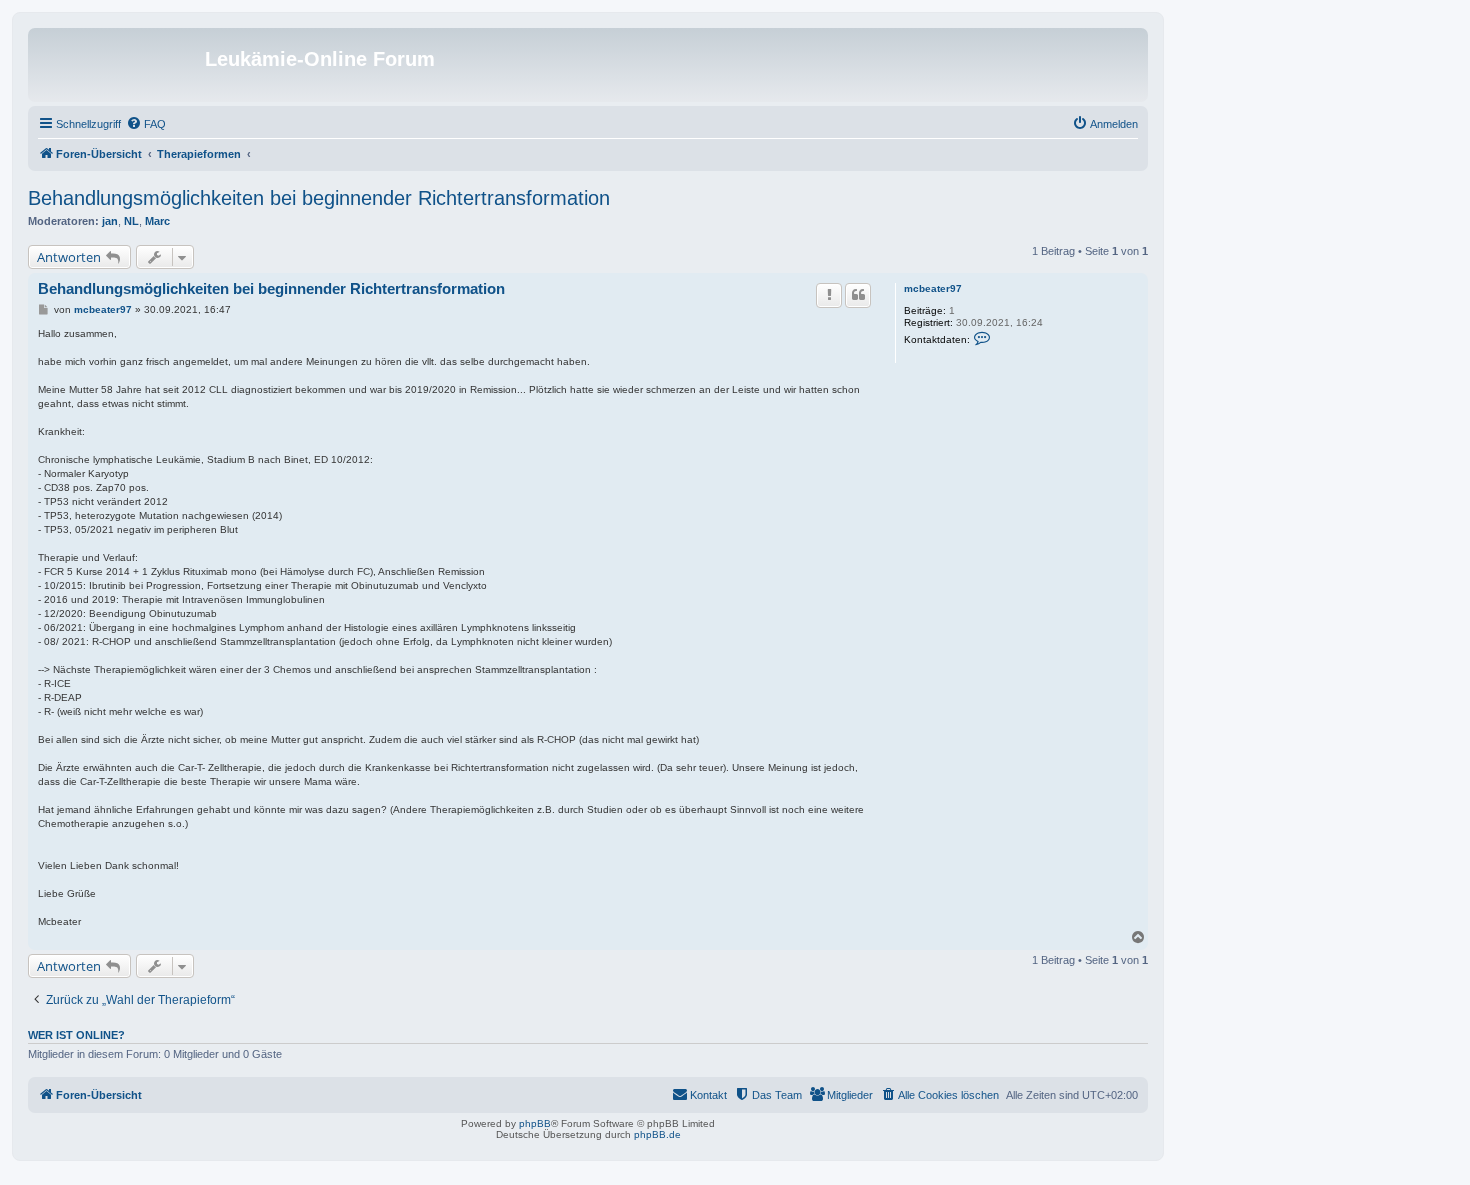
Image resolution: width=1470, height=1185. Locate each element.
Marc (157, 221)
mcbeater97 (933, 288)
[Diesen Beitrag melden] (829, 295)
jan (110, 221)
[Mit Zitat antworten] (858, 295)
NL (131, 221)
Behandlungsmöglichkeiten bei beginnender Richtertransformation (319, 198)
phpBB (535, 1123)
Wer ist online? (76, 1035)
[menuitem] (146, 124)
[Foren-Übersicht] (119, 65)
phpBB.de (657, 1134)
